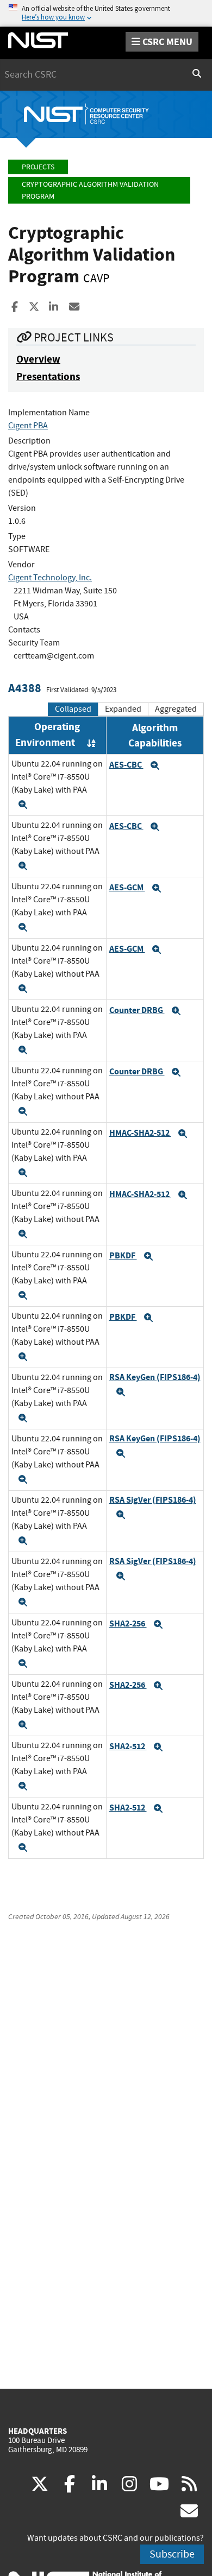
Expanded (123, 709)
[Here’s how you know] (106, 13)
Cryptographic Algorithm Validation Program (90, 190)
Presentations (48, 376)
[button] (23, 805)
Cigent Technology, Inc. (50, 578)
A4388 (25, 688)
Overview (38, 359)
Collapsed (73, 709)
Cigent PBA (28, 426)
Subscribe (172, 2554)
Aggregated (176, 709)
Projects (38, 167)
